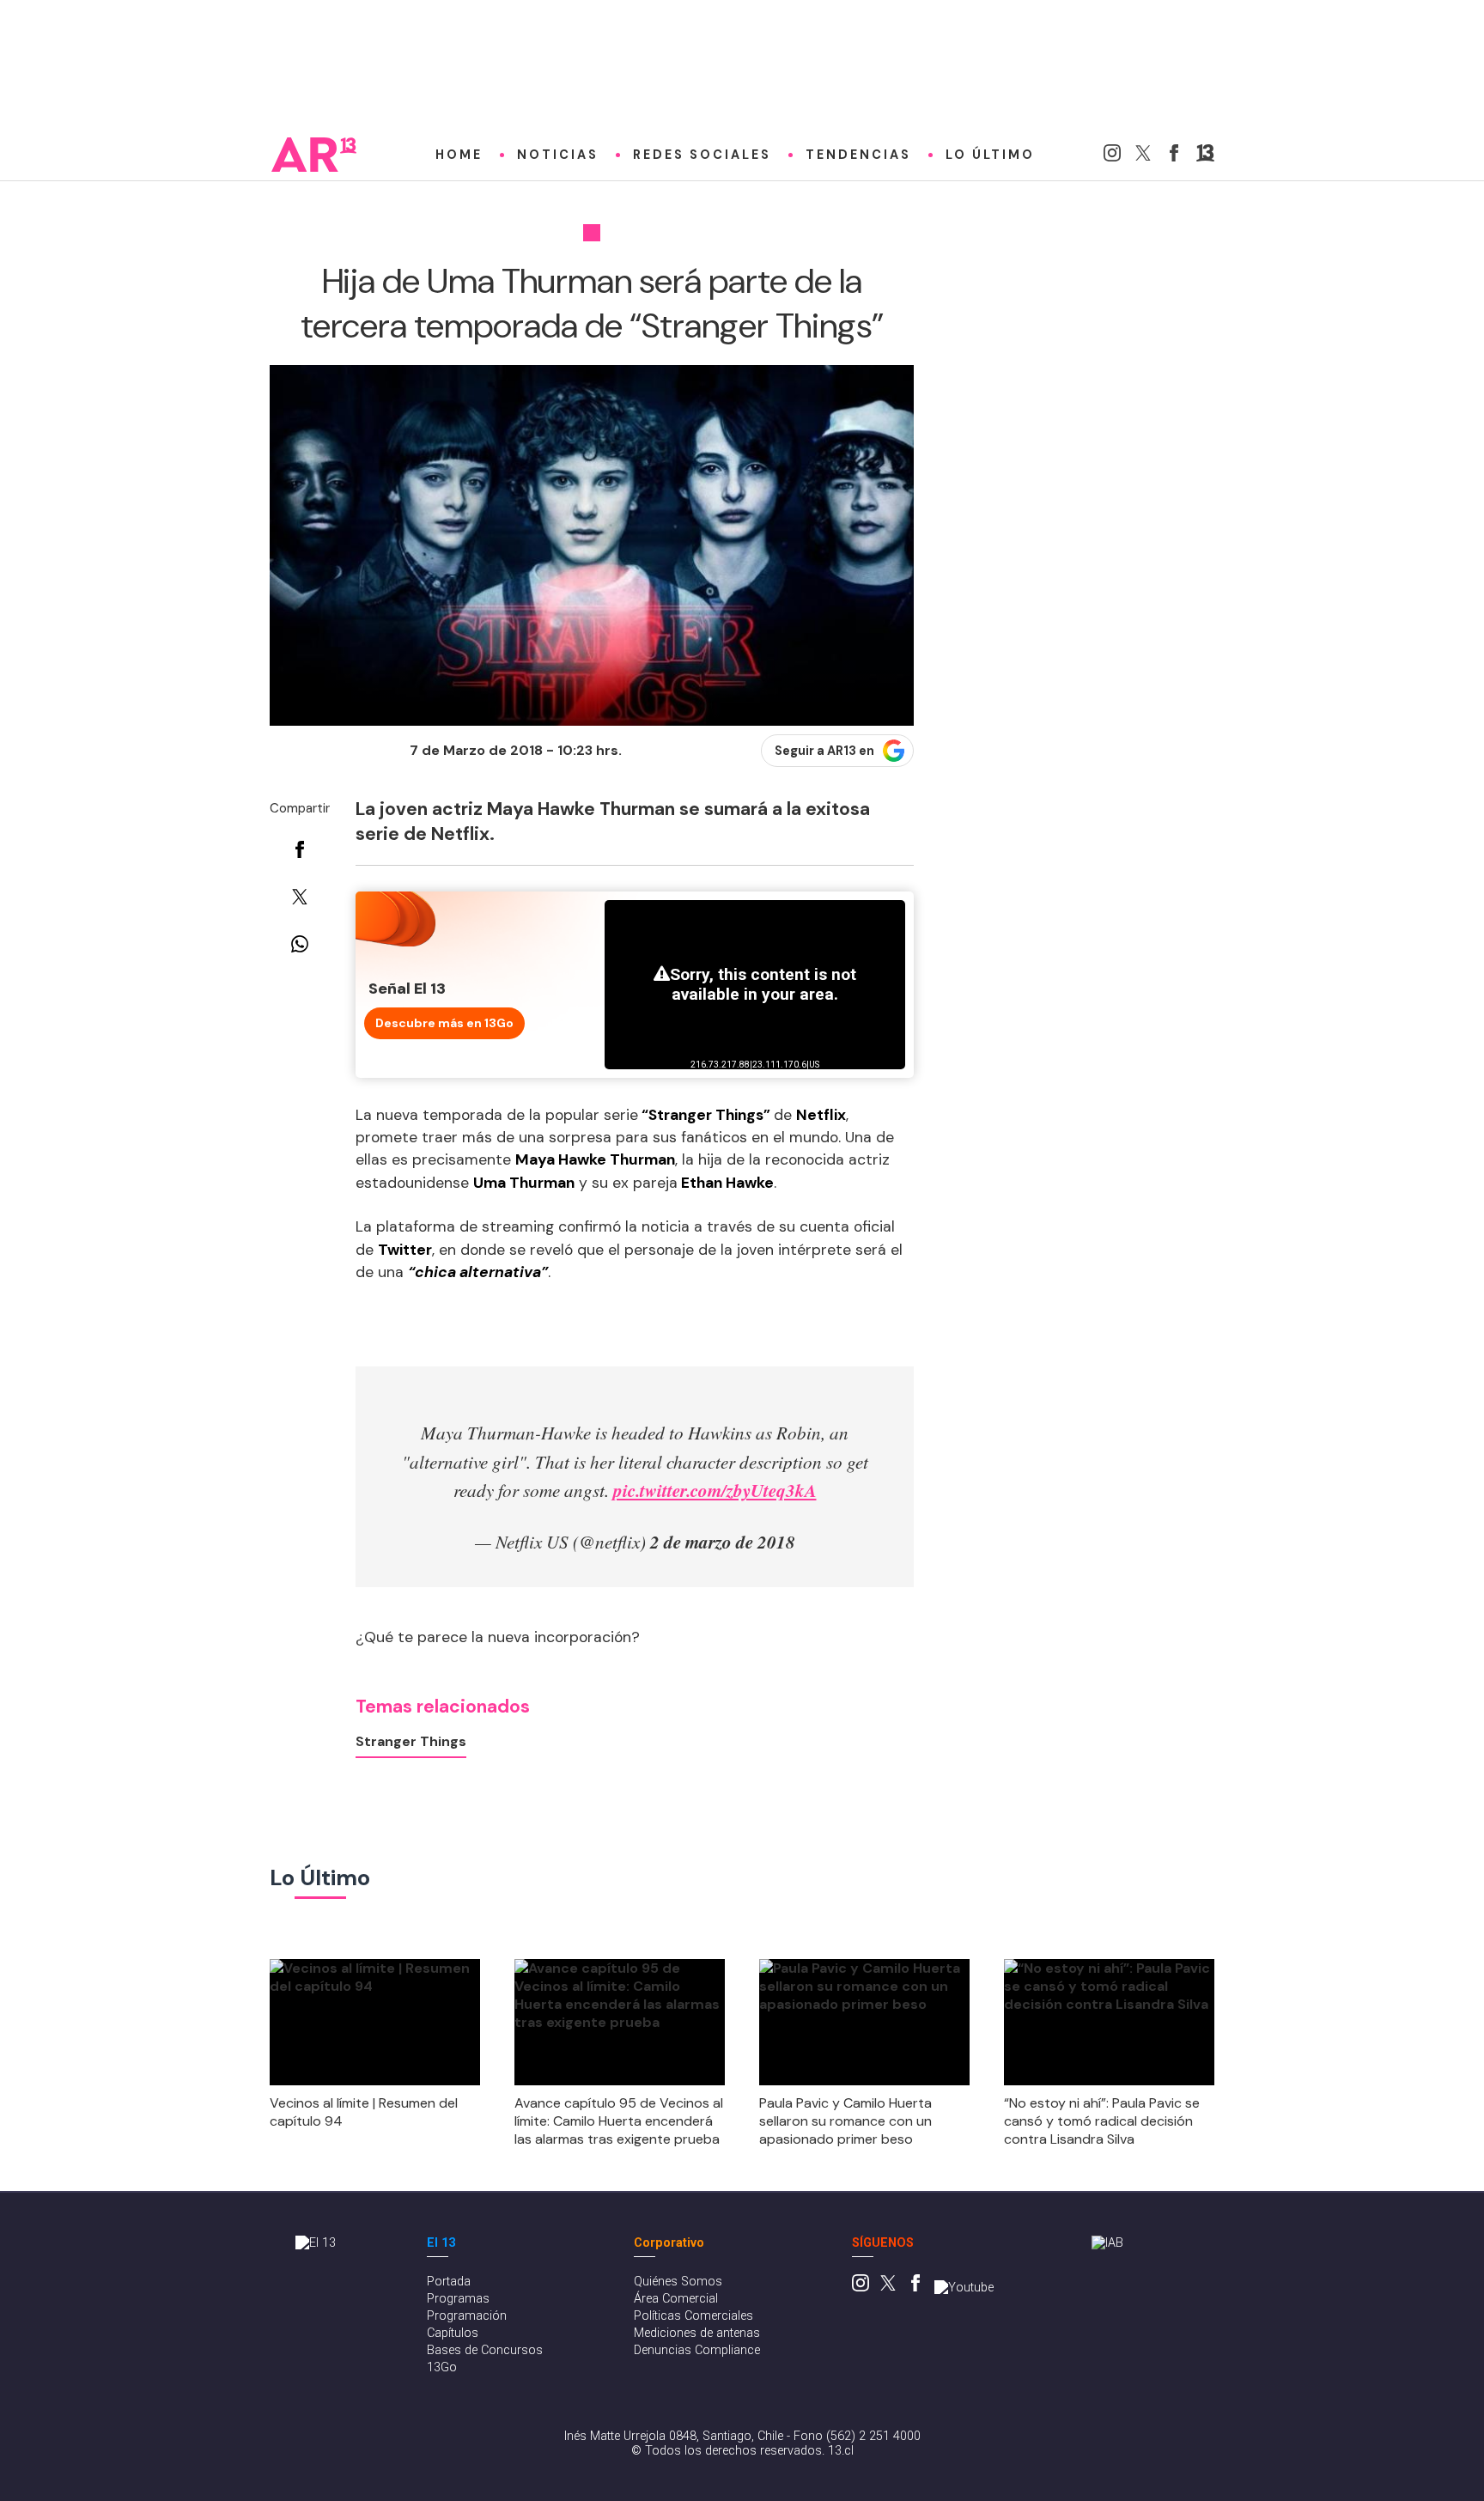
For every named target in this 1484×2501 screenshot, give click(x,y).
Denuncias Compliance (697, 2350)
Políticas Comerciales (693, 2316)
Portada (449, 2282)
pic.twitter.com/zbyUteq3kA (715, 1490)
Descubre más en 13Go (444, 1023)
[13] (1205, 157)
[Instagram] (1112, 157)
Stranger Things (411, 1741)
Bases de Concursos (485, 2350)
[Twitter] (1143, 157)
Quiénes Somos (678, 2282)
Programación (467, 2316)
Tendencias (858, 155)
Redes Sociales (702, 155)
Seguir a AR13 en (824, 751)
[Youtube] (964, 2288)
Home (459, 155)
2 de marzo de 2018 (723, 1542)
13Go (442, 2367)
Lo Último (990, 155)
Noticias (558, 155)
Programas (458, 2299)
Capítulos (453, 2333)
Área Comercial (676, 2299)
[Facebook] (1174, 157)
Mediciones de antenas (697, 2333)
